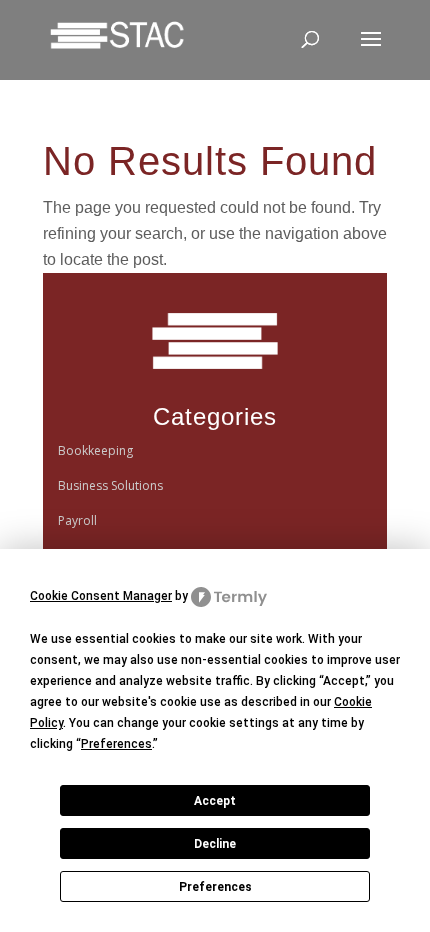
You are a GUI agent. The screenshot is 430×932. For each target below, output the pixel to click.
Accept (215, 801)
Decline (215, 844)
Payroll (77, 520)
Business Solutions (110, 485)
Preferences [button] (116, 744)
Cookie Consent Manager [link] (101, 596)
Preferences (215, 887)
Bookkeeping (95, 450)
